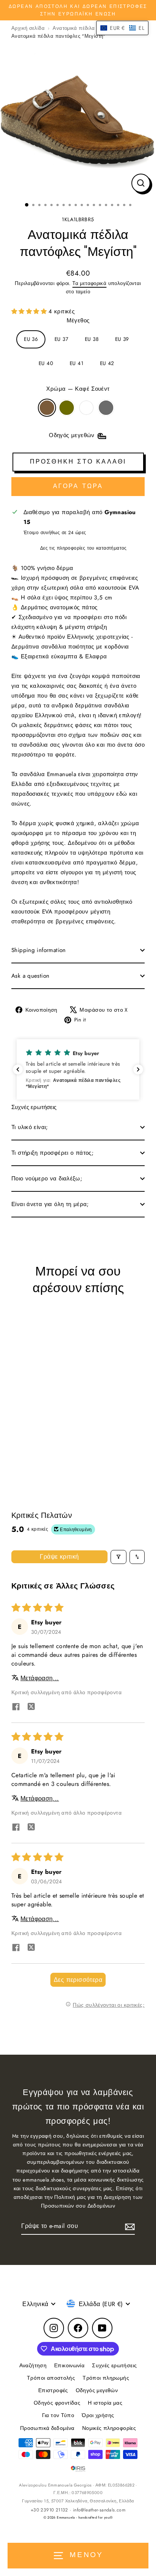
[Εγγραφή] (129, 2226)
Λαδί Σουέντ (67, 408)
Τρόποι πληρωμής (106, 2378)
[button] (30, 311)
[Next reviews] (138, 1069)
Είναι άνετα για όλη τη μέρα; (50, 1204)
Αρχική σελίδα (28, 28)
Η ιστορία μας (105, 2403)
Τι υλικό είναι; (30, 1127)
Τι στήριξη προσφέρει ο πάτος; (52, 1153)
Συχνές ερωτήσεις (114, 2365)
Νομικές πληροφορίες (109, 2428)
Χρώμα (78, 389)
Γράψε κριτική (59, 1557)
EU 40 (46, 363)
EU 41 (76, 363)
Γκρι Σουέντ (106, 408)
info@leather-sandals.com (99, 2510)
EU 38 (92, 339)
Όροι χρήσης (98, 2415)
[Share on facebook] (16, 1708)
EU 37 (61, 339)
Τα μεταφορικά (89, 283)
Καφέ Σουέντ (47, 408)
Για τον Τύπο (58, 2415)
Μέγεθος (78, 320)
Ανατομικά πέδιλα (74, 28)
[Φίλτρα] (119, 1557)
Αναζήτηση (33, 2365)
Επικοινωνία (69, 2365)
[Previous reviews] (18, 1069)
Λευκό (86, 408)
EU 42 (107, 363)
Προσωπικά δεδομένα (47, 2428)
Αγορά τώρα (78, 486)
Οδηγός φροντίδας (57, 2403)
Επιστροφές (53, 2390)
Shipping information (39, 950)
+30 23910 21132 (49, 2510)
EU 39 (122, 339)
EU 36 (31, 339)
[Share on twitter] (31, 1708)
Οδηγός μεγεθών (97, 2390)
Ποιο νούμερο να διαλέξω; (47, 1179)
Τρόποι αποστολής (51, 2378)
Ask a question (30, 976)
